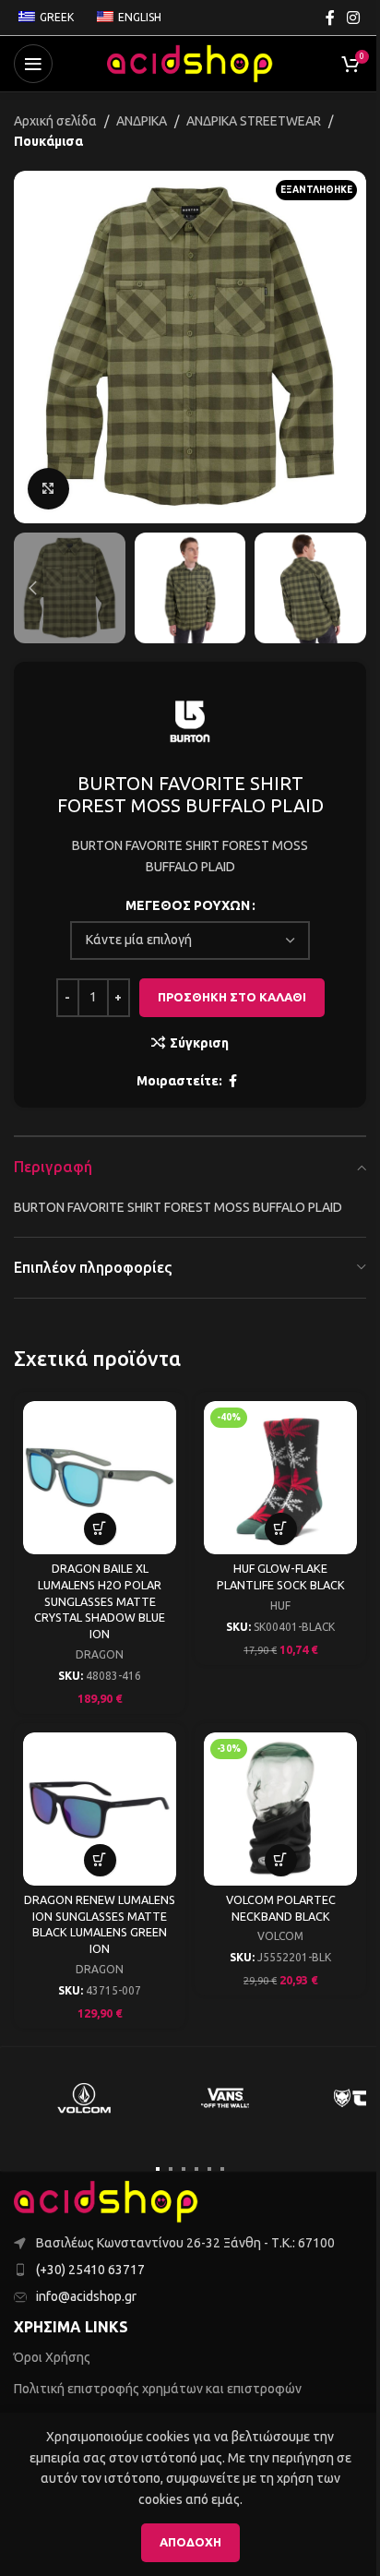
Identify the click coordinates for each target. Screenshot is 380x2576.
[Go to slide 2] (171, 2169)
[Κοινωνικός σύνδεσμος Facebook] (330, 18)
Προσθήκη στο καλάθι (232, 997)
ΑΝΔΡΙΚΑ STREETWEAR (254, 121)
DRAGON (100, 1654)
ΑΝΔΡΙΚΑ (142, 121)
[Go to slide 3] (184, 2169)
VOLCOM (280, 1936)
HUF (280, 1606)
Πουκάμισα (48, 141)
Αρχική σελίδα (55, 121)
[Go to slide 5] (209, 2169)
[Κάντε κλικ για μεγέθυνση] (48, 489)
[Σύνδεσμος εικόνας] (106, 2200)
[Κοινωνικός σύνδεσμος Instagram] (354, 18)
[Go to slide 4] (196, 2169)
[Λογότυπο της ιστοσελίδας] (190, 63)
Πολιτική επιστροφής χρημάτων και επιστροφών (158, 2389)
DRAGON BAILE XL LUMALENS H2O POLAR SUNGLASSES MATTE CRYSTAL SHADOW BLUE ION (100, 1601)
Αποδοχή (190, 2542)
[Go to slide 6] (222, 2169)
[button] (32, 347)
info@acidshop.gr (86, 2296)
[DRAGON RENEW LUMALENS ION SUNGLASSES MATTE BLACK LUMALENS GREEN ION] (100, 1809)
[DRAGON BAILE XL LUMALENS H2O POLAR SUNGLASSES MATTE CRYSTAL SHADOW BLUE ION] (100, 1478)
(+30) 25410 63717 (90, 2270)
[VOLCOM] (84, 2098)
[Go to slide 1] (158, 2169)
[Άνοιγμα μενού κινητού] (33, 64)
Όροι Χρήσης (52, 2357)
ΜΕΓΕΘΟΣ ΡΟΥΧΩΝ (188, 905)
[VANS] (226, 2098)
